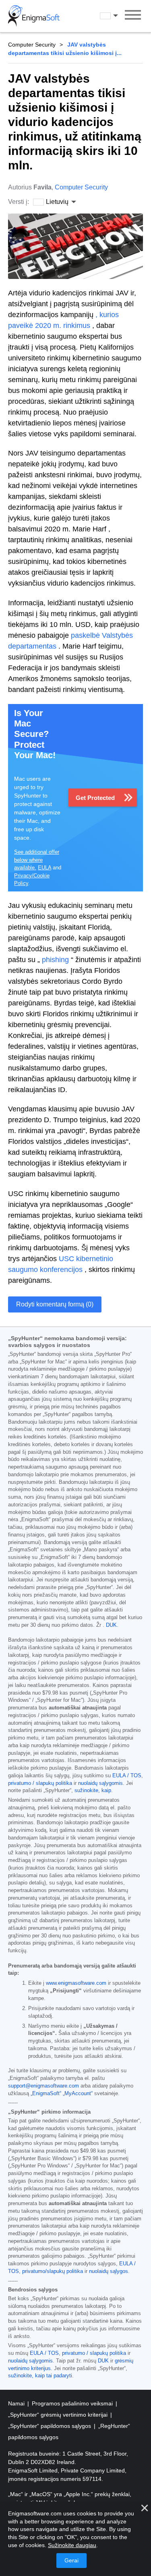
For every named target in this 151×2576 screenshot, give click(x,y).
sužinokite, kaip (93, 1791)
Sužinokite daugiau (72, 2545)
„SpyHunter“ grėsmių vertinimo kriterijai (59, 2415)
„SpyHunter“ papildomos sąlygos (50, 2426)
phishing (55, 960)
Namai (17, 2403)
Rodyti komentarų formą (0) (55, 1304)
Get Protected (95, 798)
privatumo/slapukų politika (53, 2271)
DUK (111, 1625)
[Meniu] (133, 16)
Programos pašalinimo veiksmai (73, 2403)
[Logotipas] (34, 16)
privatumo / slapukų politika (40, 1783)
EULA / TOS (127, 1776)
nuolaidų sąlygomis (100, 1783)
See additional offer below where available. (37, 860)
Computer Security (32, 45)
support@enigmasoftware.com (43, 2086)
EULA (44, 868)
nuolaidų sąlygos (109, 2271)
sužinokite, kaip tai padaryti (40, 2376)
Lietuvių (116, 16)
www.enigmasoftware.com (76, 1983)
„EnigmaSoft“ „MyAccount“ (62, 2094)
